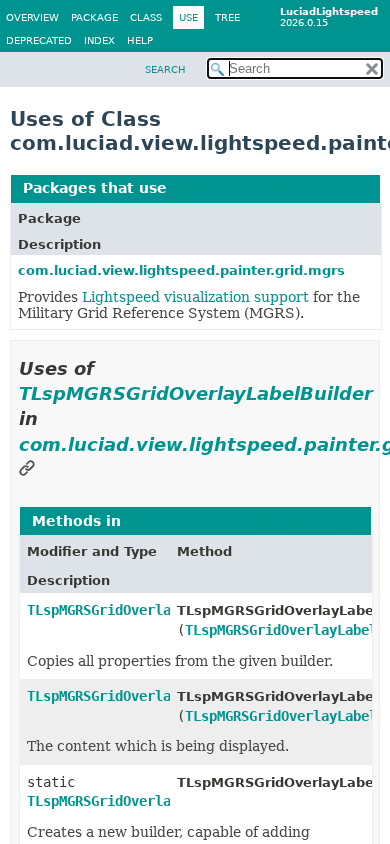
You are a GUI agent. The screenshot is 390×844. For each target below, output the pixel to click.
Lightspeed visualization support (195, 297)
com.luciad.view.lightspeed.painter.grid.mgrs (181, 270)
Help (140, 40)
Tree (227, 17)
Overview (32, 17)
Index (99, 40)
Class (146, 17)
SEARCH (165, 69)
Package (94, 17)
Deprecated (39, 40)
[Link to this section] (27, 469)
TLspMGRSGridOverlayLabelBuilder (196, 393)
